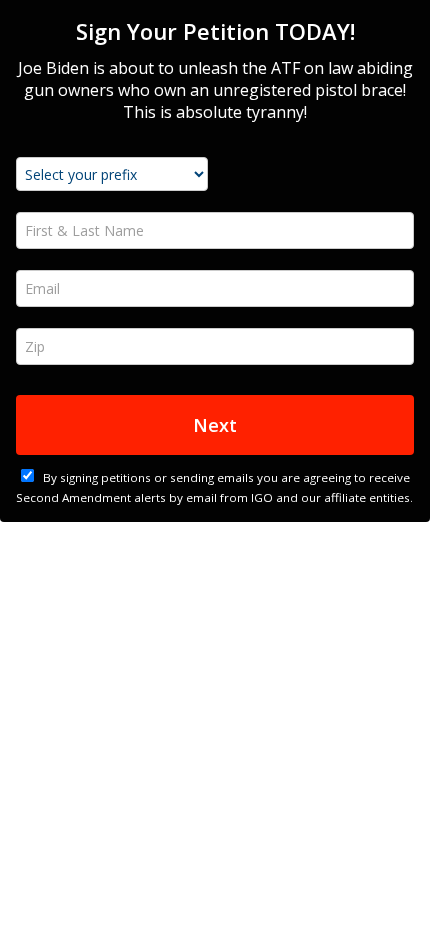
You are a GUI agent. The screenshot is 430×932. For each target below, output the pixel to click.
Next (215, 425)
